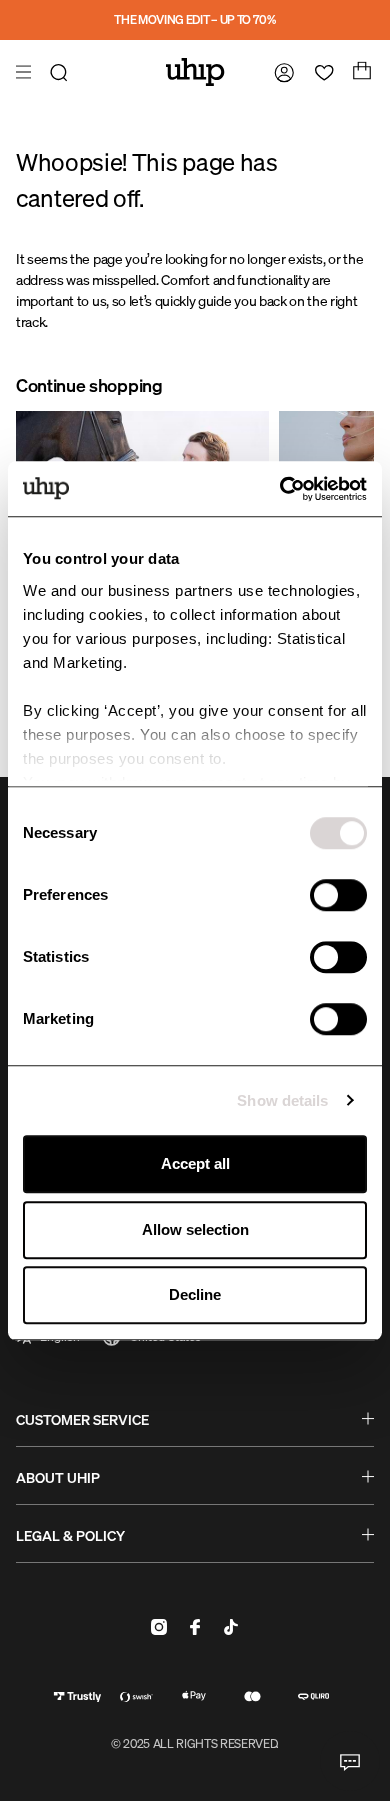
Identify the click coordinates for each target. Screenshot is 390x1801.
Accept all (195, 1163)
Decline (195, 1294)
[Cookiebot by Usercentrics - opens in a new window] (280, 489)
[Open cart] (360, 72)
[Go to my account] (280, 72)
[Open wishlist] (320, 72)
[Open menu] (26, 72)
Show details (282, 1100)
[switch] (338, 895)
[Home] (195, 72)
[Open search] (62, 72)
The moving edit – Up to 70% (194, 19)
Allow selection (195, 1229)
